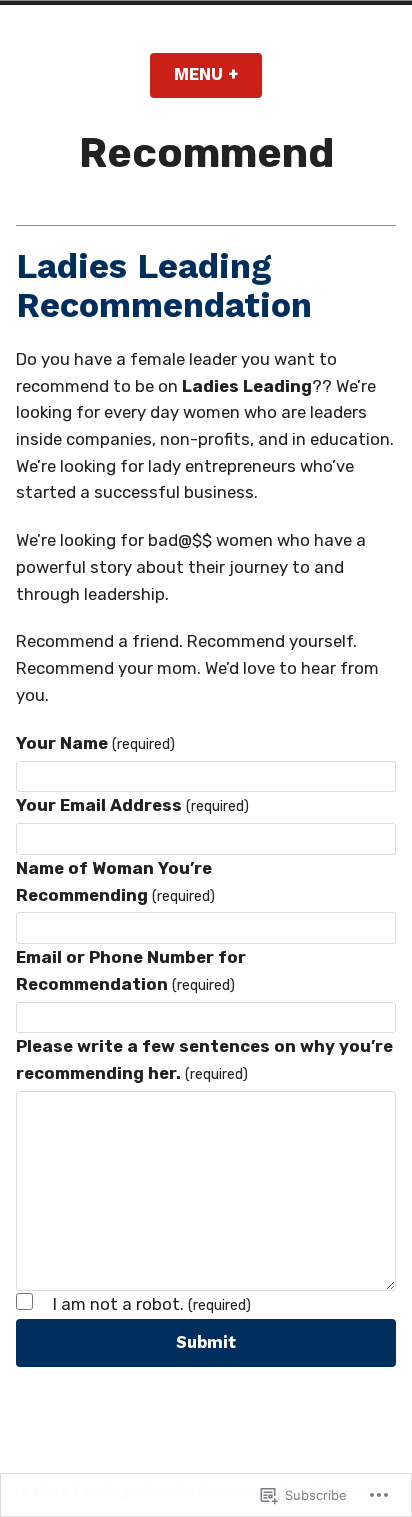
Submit (206, 1342)
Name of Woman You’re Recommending (115, 881)
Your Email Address (132, 805)
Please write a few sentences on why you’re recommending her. (204, 1059)
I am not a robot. (152, 1305)
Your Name (95, 743)
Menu (218, 74)
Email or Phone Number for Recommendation (131, 970)
